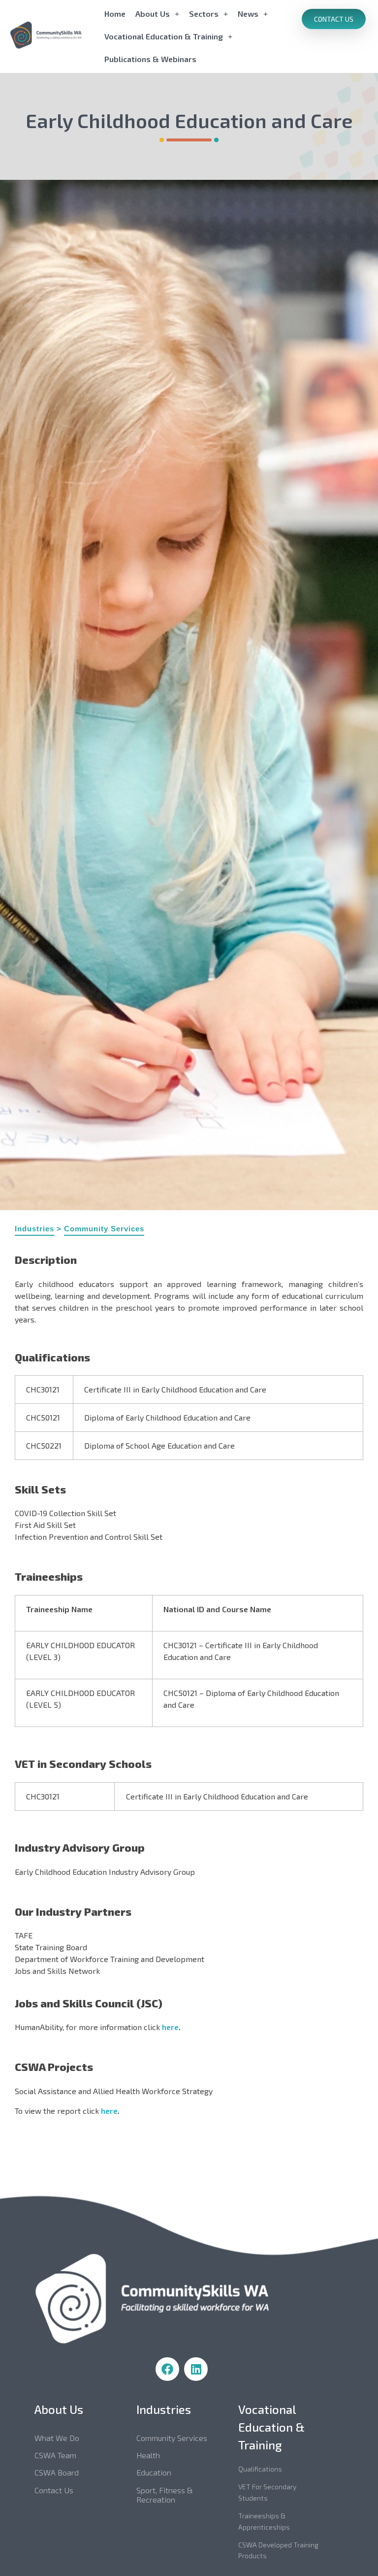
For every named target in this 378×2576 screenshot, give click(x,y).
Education (154, 2472)
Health (148, 2455)
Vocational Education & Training (164, 36)
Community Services (104, 1229)
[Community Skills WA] (55, 35)
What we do (57, 2438)
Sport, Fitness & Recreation (165, 2495)
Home (115, 14)
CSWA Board (57, 2472)
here (170, 2027)
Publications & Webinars (150, 59)
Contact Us (54, 2490)
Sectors (204, 14)
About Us (153, 14)
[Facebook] (167, 2369)
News (248, 14)
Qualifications (260, 2469)
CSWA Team (55, 2455)
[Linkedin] (196, 2369)
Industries (34, 1229)
